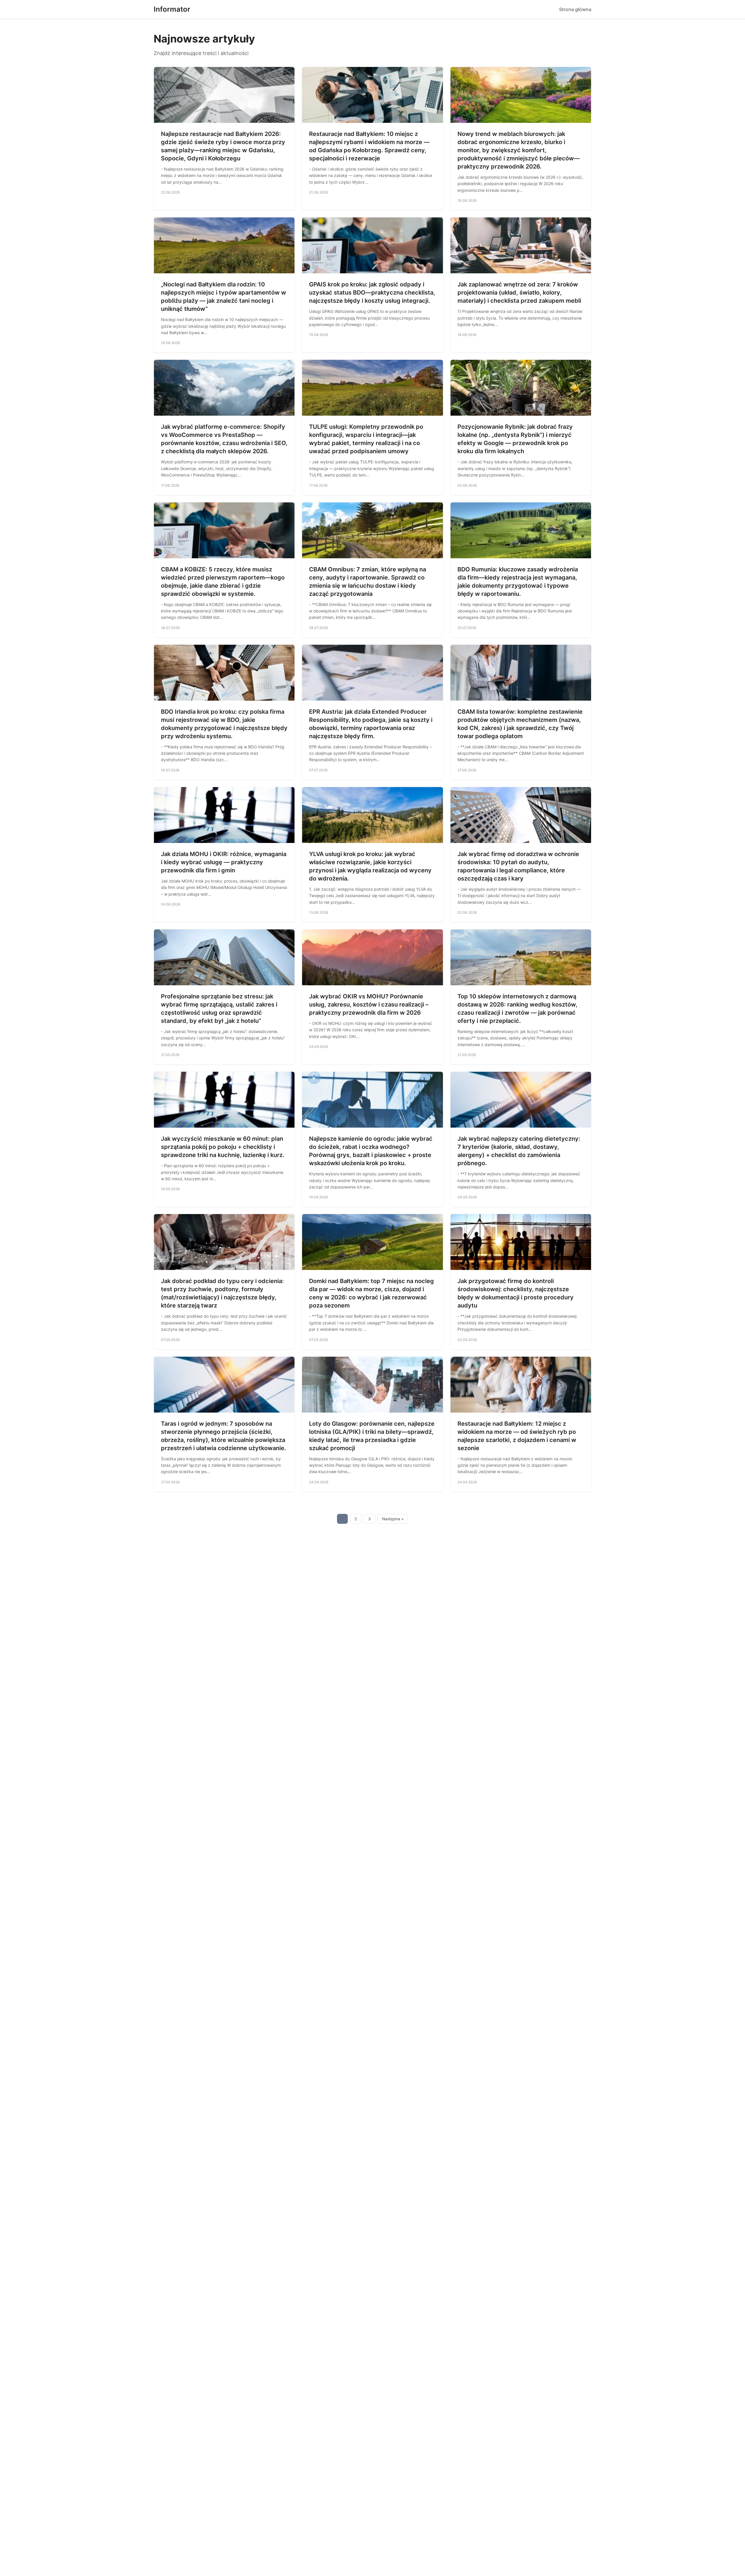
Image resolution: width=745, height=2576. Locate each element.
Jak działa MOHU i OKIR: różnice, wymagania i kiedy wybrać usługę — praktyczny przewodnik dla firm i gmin (224, 862)
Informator (172, 9)
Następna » (393, 1519)
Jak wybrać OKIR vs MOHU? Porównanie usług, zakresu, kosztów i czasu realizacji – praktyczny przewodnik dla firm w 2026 (369, 1004)
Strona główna (575, 9)
